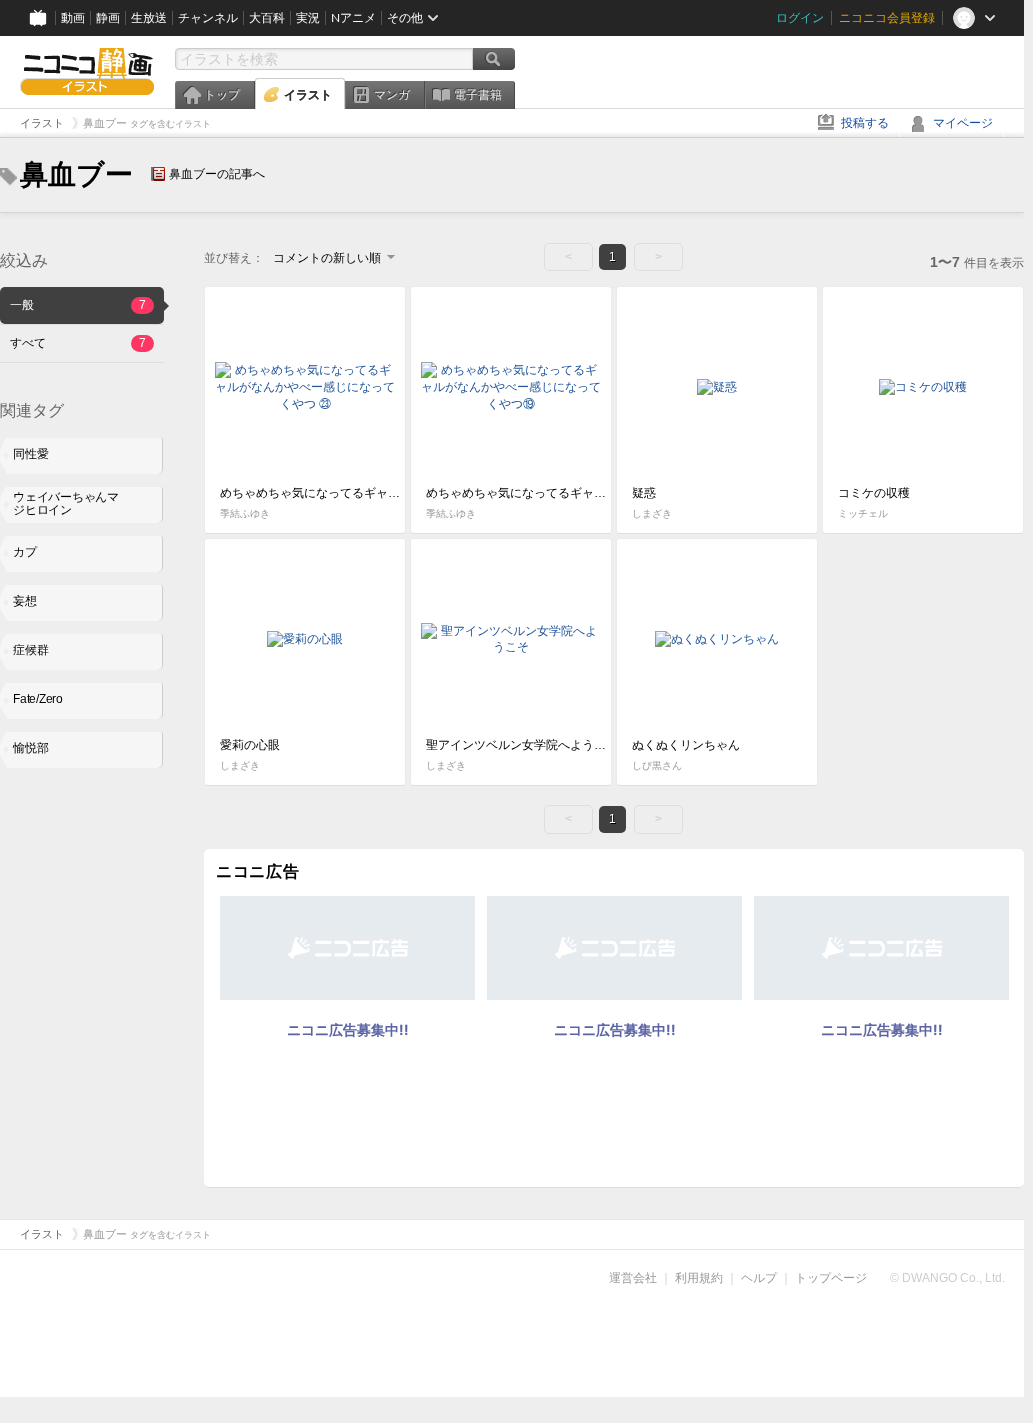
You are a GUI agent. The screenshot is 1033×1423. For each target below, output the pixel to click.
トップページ (831, 1278)
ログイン (800, 18)
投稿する (865, 123)
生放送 (149, 18)
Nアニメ (353, 18)
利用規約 (699, 1278)
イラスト (308, 95)
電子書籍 (478, 95)
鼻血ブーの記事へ (217, 174)
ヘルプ (759, 1278)
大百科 (267, 18)
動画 (73, 18)
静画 (108, 18)
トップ (222, 95)
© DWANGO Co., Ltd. (947, 1278)
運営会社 (633, 1278)
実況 (308, 18)
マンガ (392, 95)
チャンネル (208, 18)
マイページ (963, 123)
